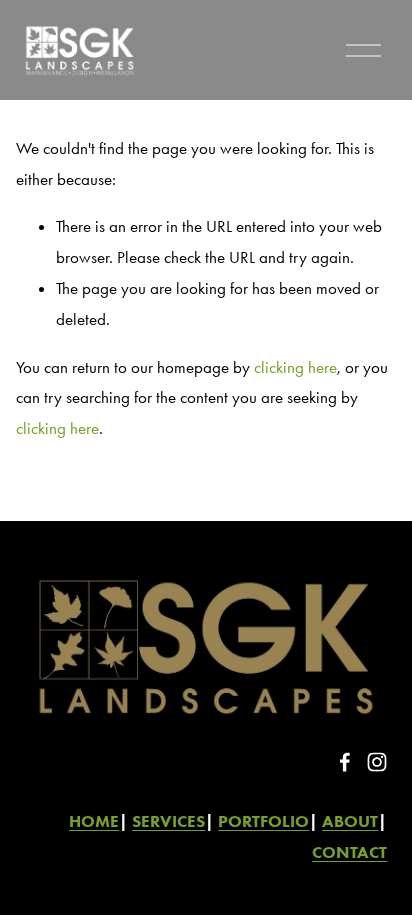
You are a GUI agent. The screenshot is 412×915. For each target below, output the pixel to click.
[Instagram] (377, 762)
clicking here (295, 367)
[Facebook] (345, 762)
